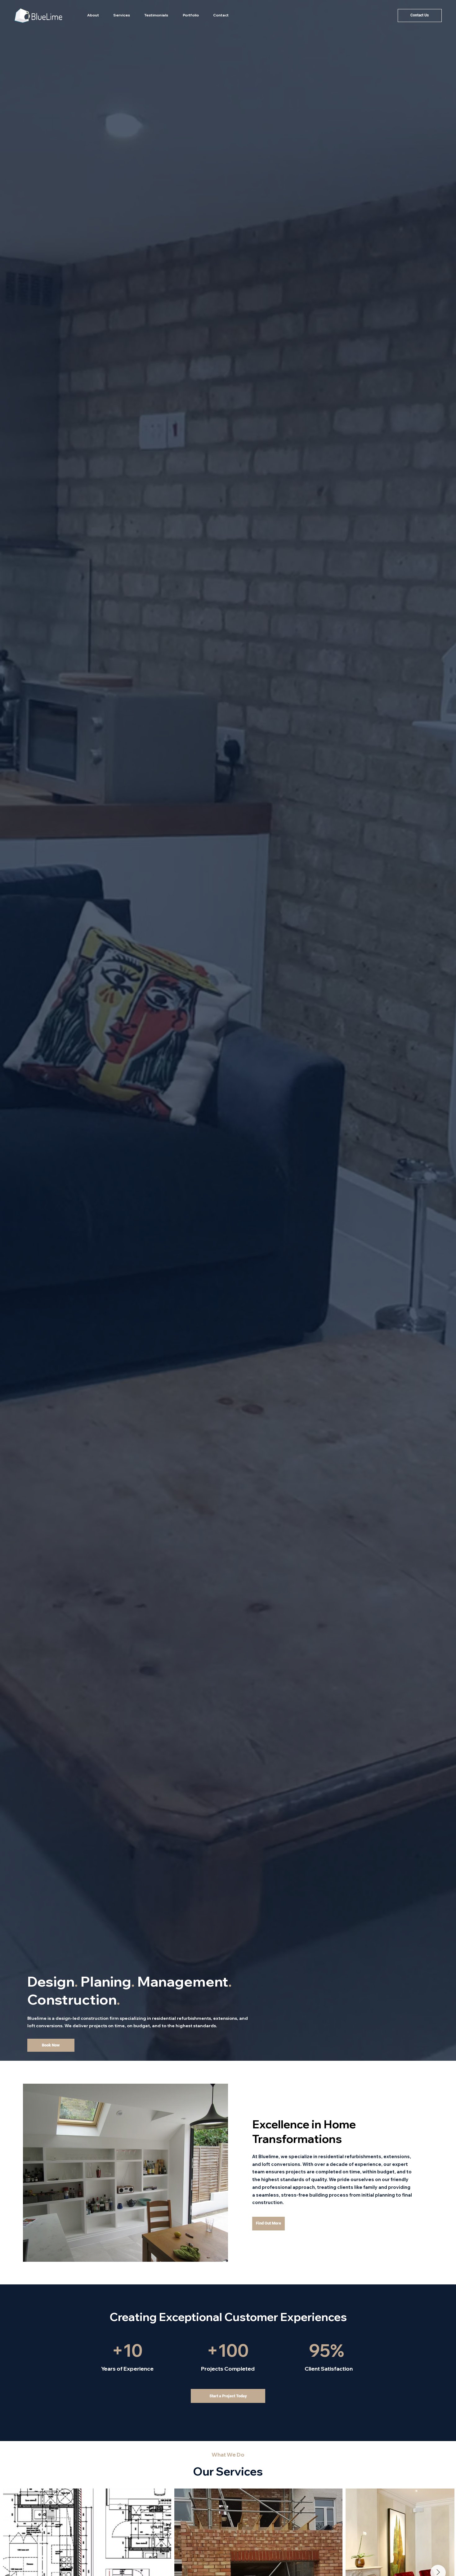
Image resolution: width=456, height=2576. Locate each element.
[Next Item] (441, 2536)
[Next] (437, 1031)
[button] (122, 15)
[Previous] (19, 1031)
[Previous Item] (18, 2536)
